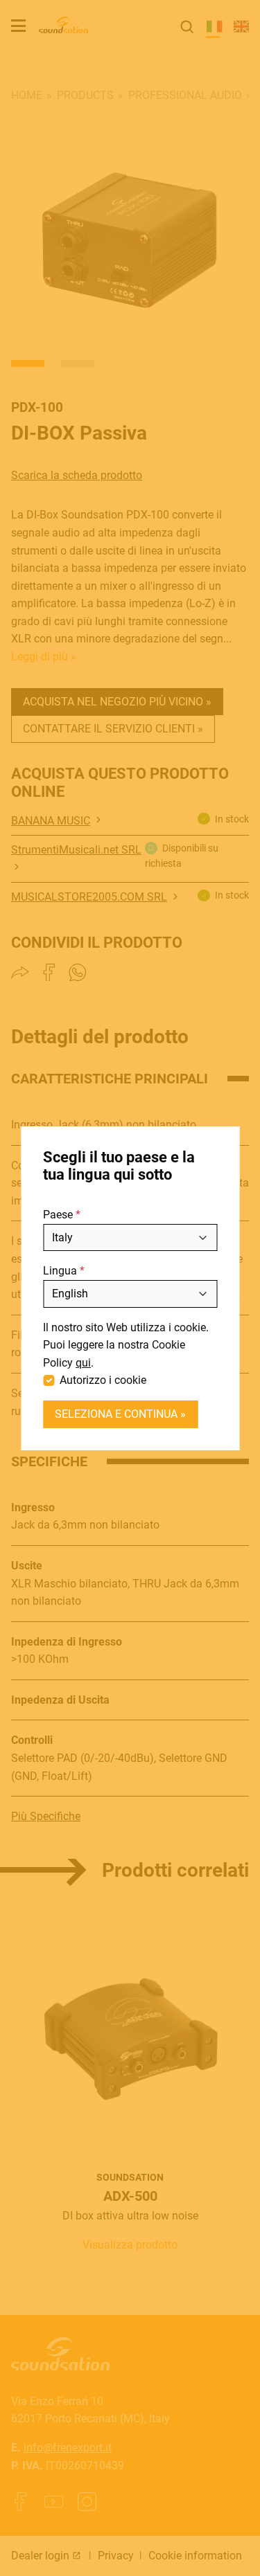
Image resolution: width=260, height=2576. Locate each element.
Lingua (60, 1271)
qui (83, 1363)
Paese (58, 1215)
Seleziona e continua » (120, 1414)
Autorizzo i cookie (103, 1380)
